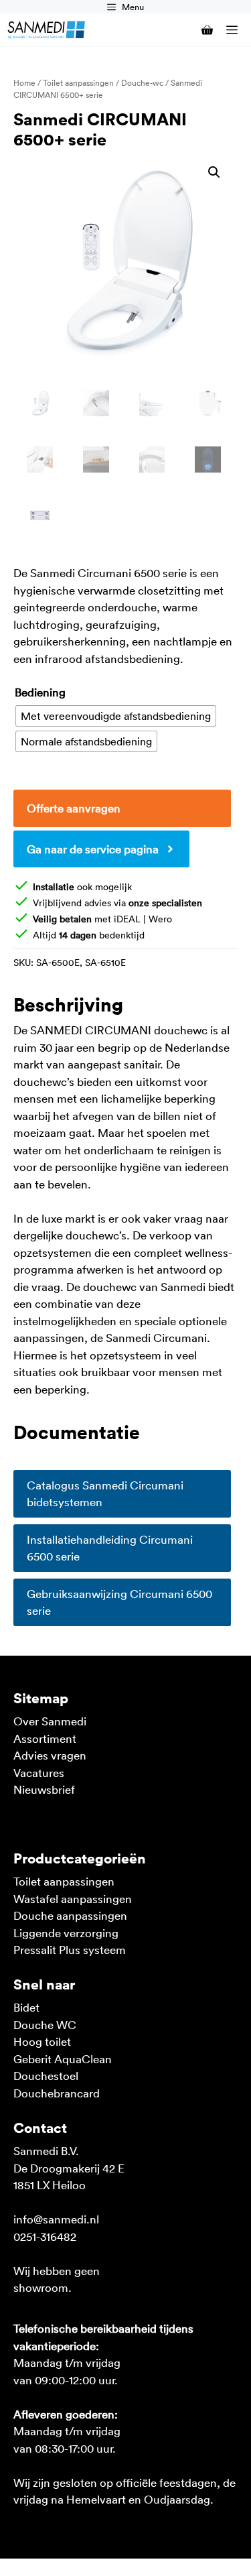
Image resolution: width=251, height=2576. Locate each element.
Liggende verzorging (66, 1933)
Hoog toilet (42, 2041)
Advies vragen (50, 1755)
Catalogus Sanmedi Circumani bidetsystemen (105, 1493)
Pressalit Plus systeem (70, 1949)
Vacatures (39, 1772)
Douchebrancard (57, 2093)
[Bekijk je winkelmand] (200, 30)
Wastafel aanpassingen (73, 1898)
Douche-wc (142, 82)
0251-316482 (45, 2236)
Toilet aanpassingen (78, 82)
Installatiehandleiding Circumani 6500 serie (110, 1548)
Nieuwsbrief (44, 1789)
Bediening (40, 692)
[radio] (116, 716)
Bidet (26, 2007)
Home (24, 82)
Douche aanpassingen (70, 1915)
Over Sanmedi (50, 1721)
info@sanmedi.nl (56, 2219)
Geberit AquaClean (63, 2059)
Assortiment (45, 1738)
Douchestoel (46, 2075)
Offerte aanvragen (74, 808)
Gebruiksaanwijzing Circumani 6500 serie (119, 1602)
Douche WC (45, 2024)
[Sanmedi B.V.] (46, 30)
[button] (214, 172)
